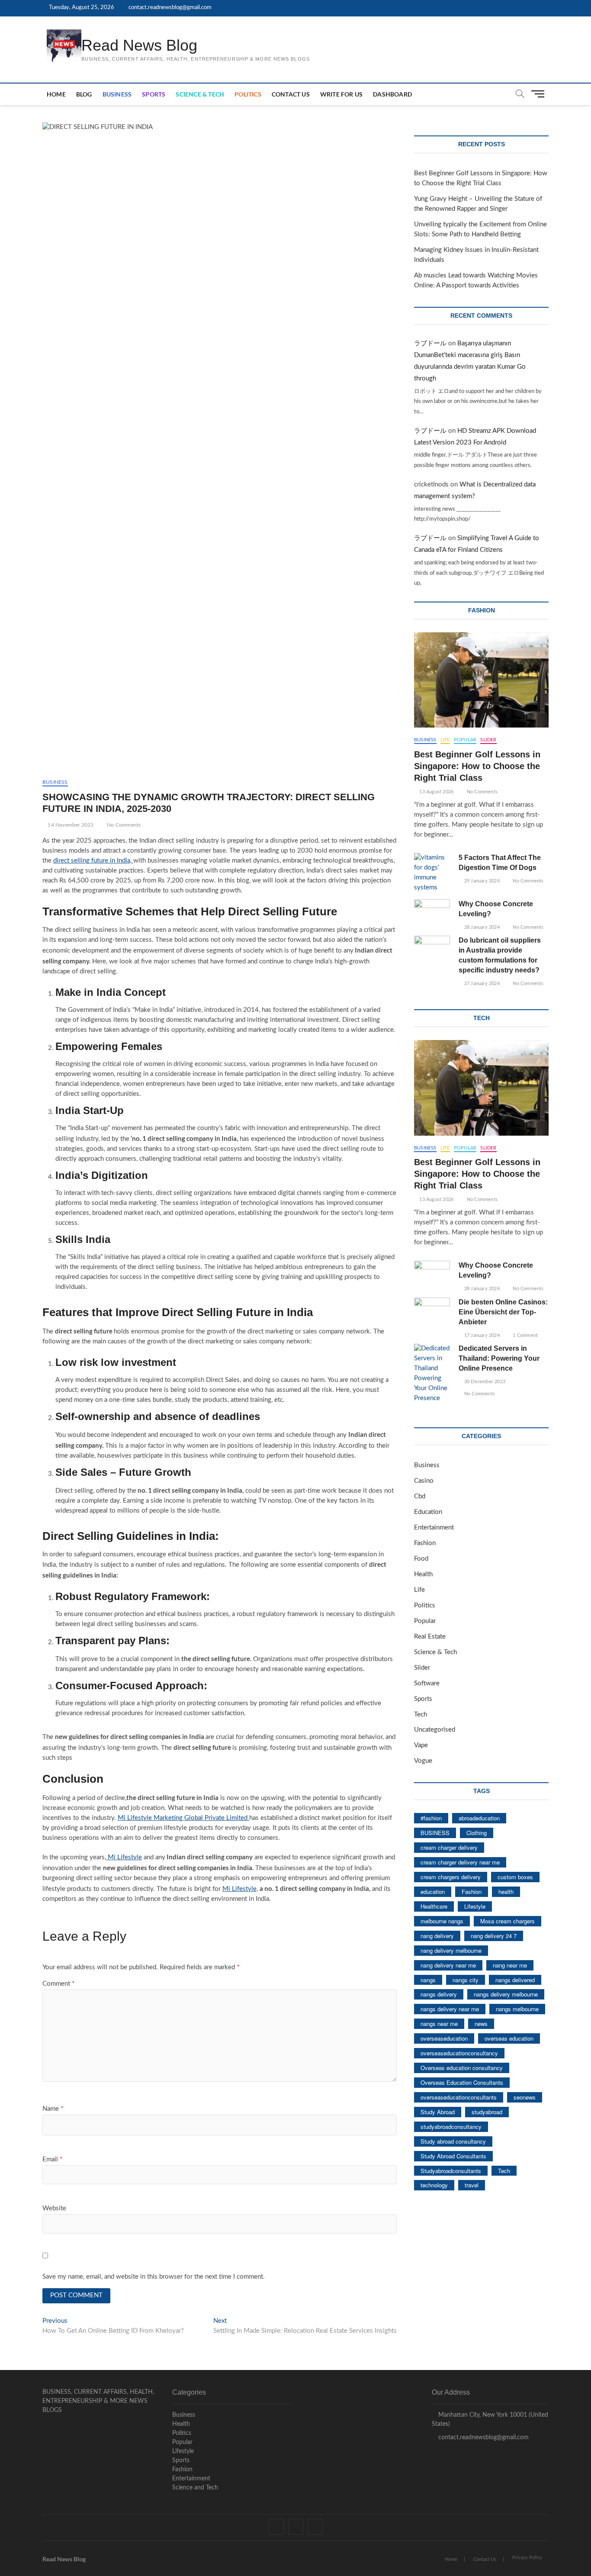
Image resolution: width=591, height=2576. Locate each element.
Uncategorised (435, 1730)
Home (56, 94)
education (433, 1892)
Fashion (425, 1543)
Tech (421, 1715)
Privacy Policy (527, 2558)
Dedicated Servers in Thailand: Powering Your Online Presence (499, 1358)
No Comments (123, 825)
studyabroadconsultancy (451, 2127)
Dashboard (392, 94)
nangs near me (439, 2024)
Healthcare (434, 1906)
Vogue (423, 1761)
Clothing (477, 1833)
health (506, 1892)
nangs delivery (439, 1994)
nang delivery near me (448, 1965)
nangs (428, 1980)
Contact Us (291, 94)
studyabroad (487, 2112)
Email (52, 2159)
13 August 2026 (436, 792)
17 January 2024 (481, 1335)
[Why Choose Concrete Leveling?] (432, 912)
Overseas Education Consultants (462, 2082)
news (481, 2024)
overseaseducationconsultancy (459, 2053)
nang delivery (437, 1936)
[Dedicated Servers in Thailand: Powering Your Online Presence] (432, 1374)
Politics (248, 94)
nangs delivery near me (450, 2009)
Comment (58, 1984)
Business (117, 94)
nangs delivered (515, 1980)
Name (53, 2109)
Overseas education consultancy (462, 2068)
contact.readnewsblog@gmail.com (169, 8)
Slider (488, 740)
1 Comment (525, 1335)
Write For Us (341, 94)
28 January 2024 (481, 927)
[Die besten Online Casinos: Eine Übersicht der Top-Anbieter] (432, 1310)
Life (445, 740)
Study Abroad (438, 2112)
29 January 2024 (481, 881)
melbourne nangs (442, 1921)
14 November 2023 (70, 825)
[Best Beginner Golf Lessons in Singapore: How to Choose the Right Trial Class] (481, 680)
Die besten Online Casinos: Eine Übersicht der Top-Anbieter (503, 1312)
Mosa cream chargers (507, 1921)
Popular (465, 740)
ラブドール (430, 343)
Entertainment (434, 1528)
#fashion (431, 1818)
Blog (84, 94)
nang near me (510, 1965)
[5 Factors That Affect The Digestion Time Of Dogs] (432, 873)
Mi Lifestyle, (240, 1889)
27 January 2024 (481, 984)
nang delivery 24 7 (494, 1936)
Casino (424, 1481)
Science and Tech (195, 2488)
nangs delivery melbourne (506, 1994)
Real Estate (430, 1637)
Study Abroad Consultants (453, 2156)
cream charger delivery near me (460, 1862)
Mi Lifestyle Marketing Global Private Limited (183, 1818)
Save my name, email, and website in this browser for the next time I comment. (154, 2277)
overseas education (509, 2038)
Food (421, 1559)
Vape (421, 1745)
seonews (525, 2097)
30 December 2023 (484, 1382)
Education (428, 1512)
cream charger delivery (449, 1847)
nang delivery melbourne (451, 1950)
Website (54, 2208)
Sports (154, 94)
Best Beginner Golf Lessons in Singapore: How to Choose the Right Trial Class (477, 766)
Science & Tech (200, 94)
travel (472, 2185)
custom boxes (515, 1877)
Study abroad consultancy (453, 2141)
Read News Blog (139, 45)
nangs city (466, 1980)
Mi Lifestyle (124, 1857)
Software (427, 1683)
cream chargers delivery (451, 1877)
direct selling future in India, (93, 861)
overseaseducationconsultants (459, 2097)
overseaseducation (444, 2038)
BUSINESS (435, 1833)
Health (423, 1574)
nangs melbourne (517, 2009)
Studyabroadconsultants (451, 2171)
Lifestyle (475, 1906)
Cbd (420, 1496)
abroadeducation (479, 1818)
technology (434, 2185)
